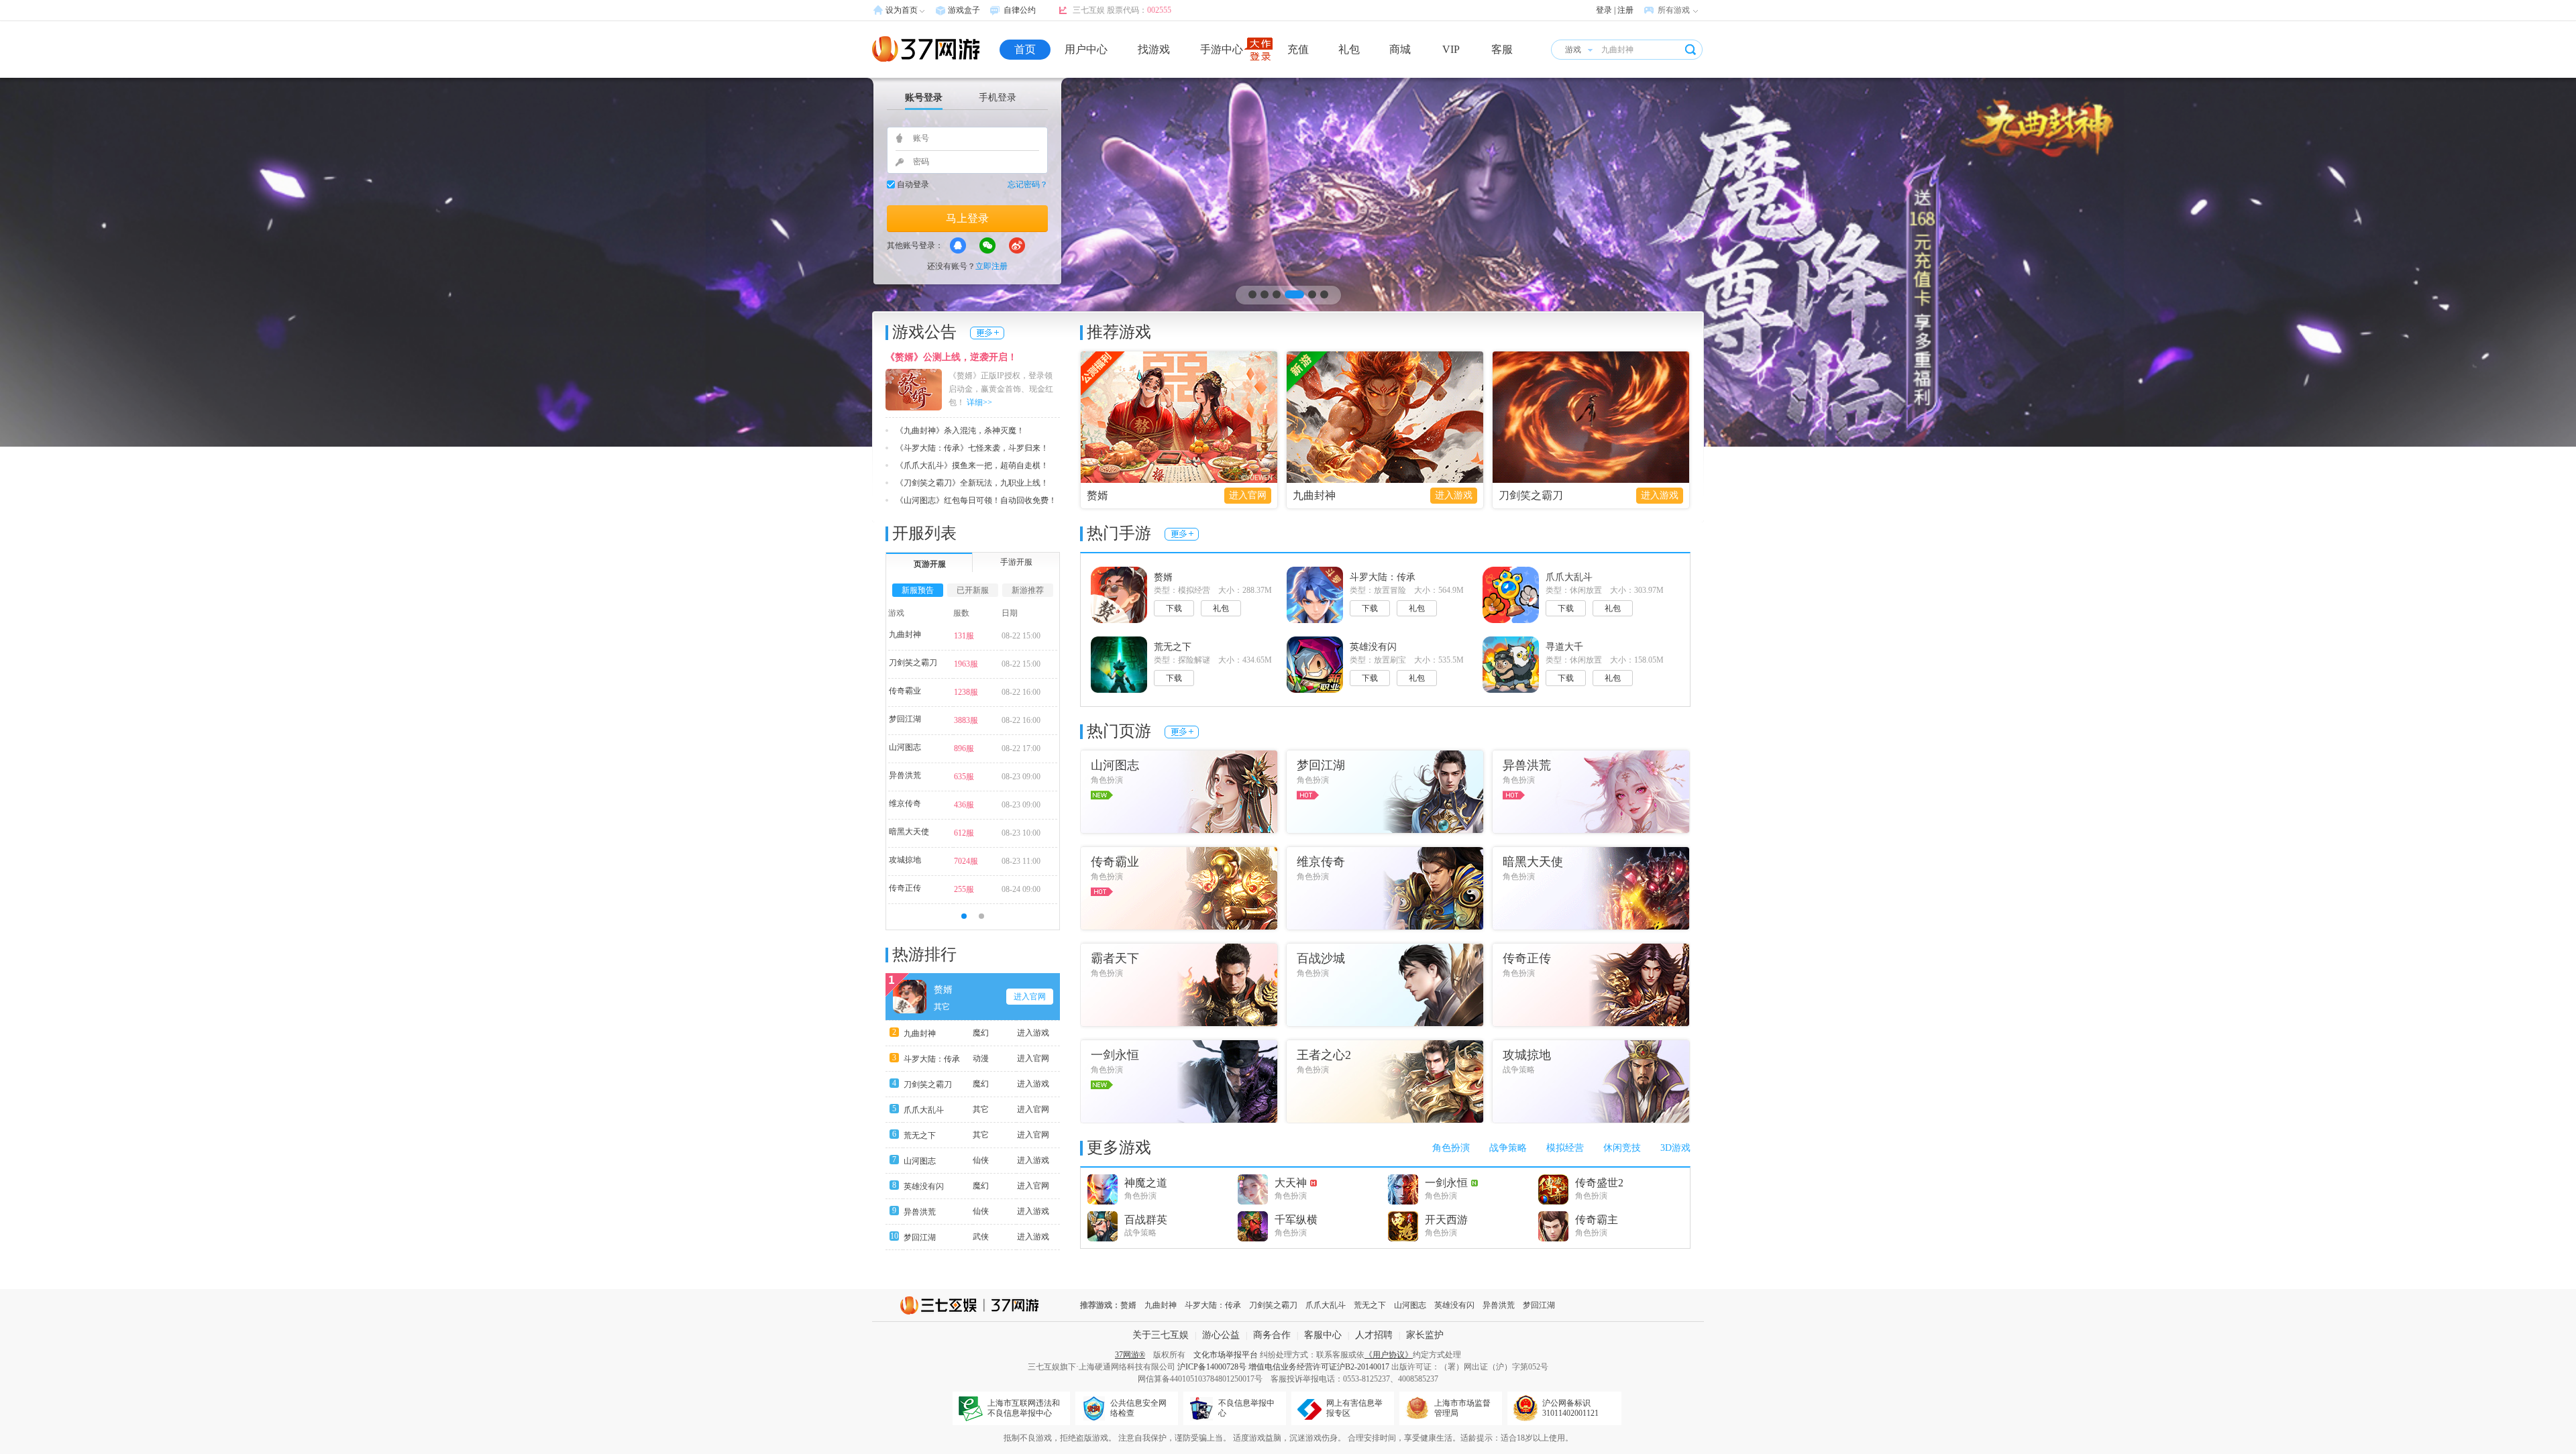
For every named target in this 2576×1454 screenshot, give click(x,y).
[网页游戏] (926, 49)
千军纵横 (1296, 1220)
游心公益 (1221, 1335)
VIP (1451, 49)
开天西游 (1446, 1220)
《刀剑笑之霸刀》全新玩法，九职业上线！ (972, 483)
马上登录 (967, 218)
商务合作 (1272, 1335)
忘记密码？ (1028, 184)
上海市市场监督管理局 (1462, 1408)
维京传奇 (905, 803)
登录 (1604, 10)
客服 (1502, 49)
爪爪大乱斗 (924, 1110)
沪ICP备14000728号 (1212, 1367)
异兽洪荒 (905, 775)
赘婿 (1097, 495)
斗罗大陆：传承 (932, 1059)
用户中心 (1086, 49)
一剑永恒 (1446, 1183)
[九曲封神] (1385, 417)
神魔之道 (1146, 1183)
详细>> (979, 402)
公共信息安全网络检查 (1138, 1408)
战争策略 (1508, 1148)
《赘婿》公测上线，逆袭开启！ (951, 357)
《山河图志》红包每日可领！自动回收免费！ (976, 500)
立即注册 (991, 266)
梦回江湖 (905, 719)
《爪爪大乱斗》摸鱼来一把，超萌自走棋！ (972, 465)
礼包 (1349, 49)
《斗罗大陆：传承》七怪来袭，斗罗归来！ (972, 448)
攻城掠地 (905, 860)
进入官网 (1248, 495)
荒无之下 (920, 1135)
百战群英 (1146, 1220)
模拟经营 (1565, 1148)
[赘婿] (1179, 417)
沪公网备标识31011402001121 (1570, 1408)
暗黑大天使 (909, 832)
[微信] (987, 245)
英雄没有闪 (924, 1186)
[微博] (1017, 245)
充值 (1298, 49)
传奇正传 (905, 888)
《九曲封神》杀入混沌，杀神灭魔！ (960, 431)
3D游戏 (1675, 1148)
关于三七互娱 (1161, 1335)
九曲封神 (1314, 495)
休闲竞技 (1622, 1148)
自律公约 (1020, 10)
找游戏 (1154, 49)
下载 (1174, 608)
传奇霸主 (1597, 1220)
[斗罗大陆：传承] (1288, 262)
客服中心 (1323, 1335)
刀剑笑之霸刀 (1531, 495)
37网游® (1130, 1355)
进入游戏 (1454, 495)
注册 (1625, 10)
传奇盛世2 (1599, 1183)
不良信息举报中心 (1246, 1408)
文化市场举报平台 (1226, 1355)
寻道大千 (1564, 647)
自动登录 (913, 184)
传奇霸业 (905, 691)
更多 (987, 333)
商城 (1400, 49)
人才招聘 (1374, 1335)
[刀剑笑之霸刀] (1591, 417)
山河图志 (905, 747)
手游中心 (1222, 49)
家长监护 (1425, 1335)
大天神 (1291, 1183)
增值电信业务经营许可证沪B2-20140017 (1319, 1367)
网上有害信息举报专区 (1354, 1408)
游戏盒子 (964, 10)
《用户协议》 (1389, 1355)
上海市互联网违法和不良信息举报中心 (1024, 1408)
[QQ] (958, 245)
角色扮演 (1451, 1148)
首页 (1025, 49)
